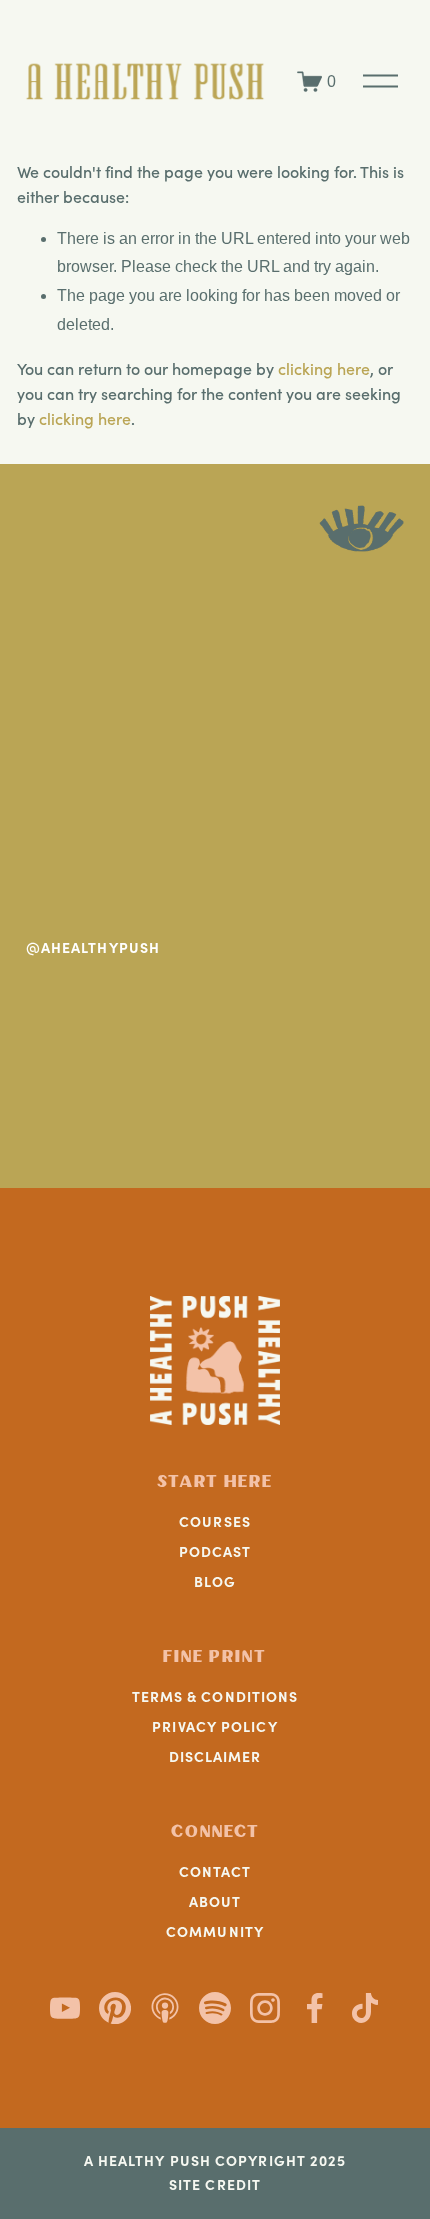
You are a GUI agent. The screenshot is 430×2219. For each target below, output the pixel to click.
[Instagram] (265, 2008)
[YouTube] (65, 2008)
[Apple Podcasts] (165, 2008)
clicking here (324, 368)
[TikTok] (365, 2008)
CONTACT (215, 1871)
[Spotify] (215, 2008)
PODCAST (215, 1551)
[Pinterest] (115, 2008)
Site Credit (215, 2184)
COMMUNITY (215, 1931)
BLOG (215, 1581)
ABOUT (215, 1901)
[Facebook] (315, 2008)
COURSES (215, 1521)
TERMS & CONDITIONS (215, 1696)
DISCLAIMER (215, 1756)
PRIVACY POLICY (214, 1726)
